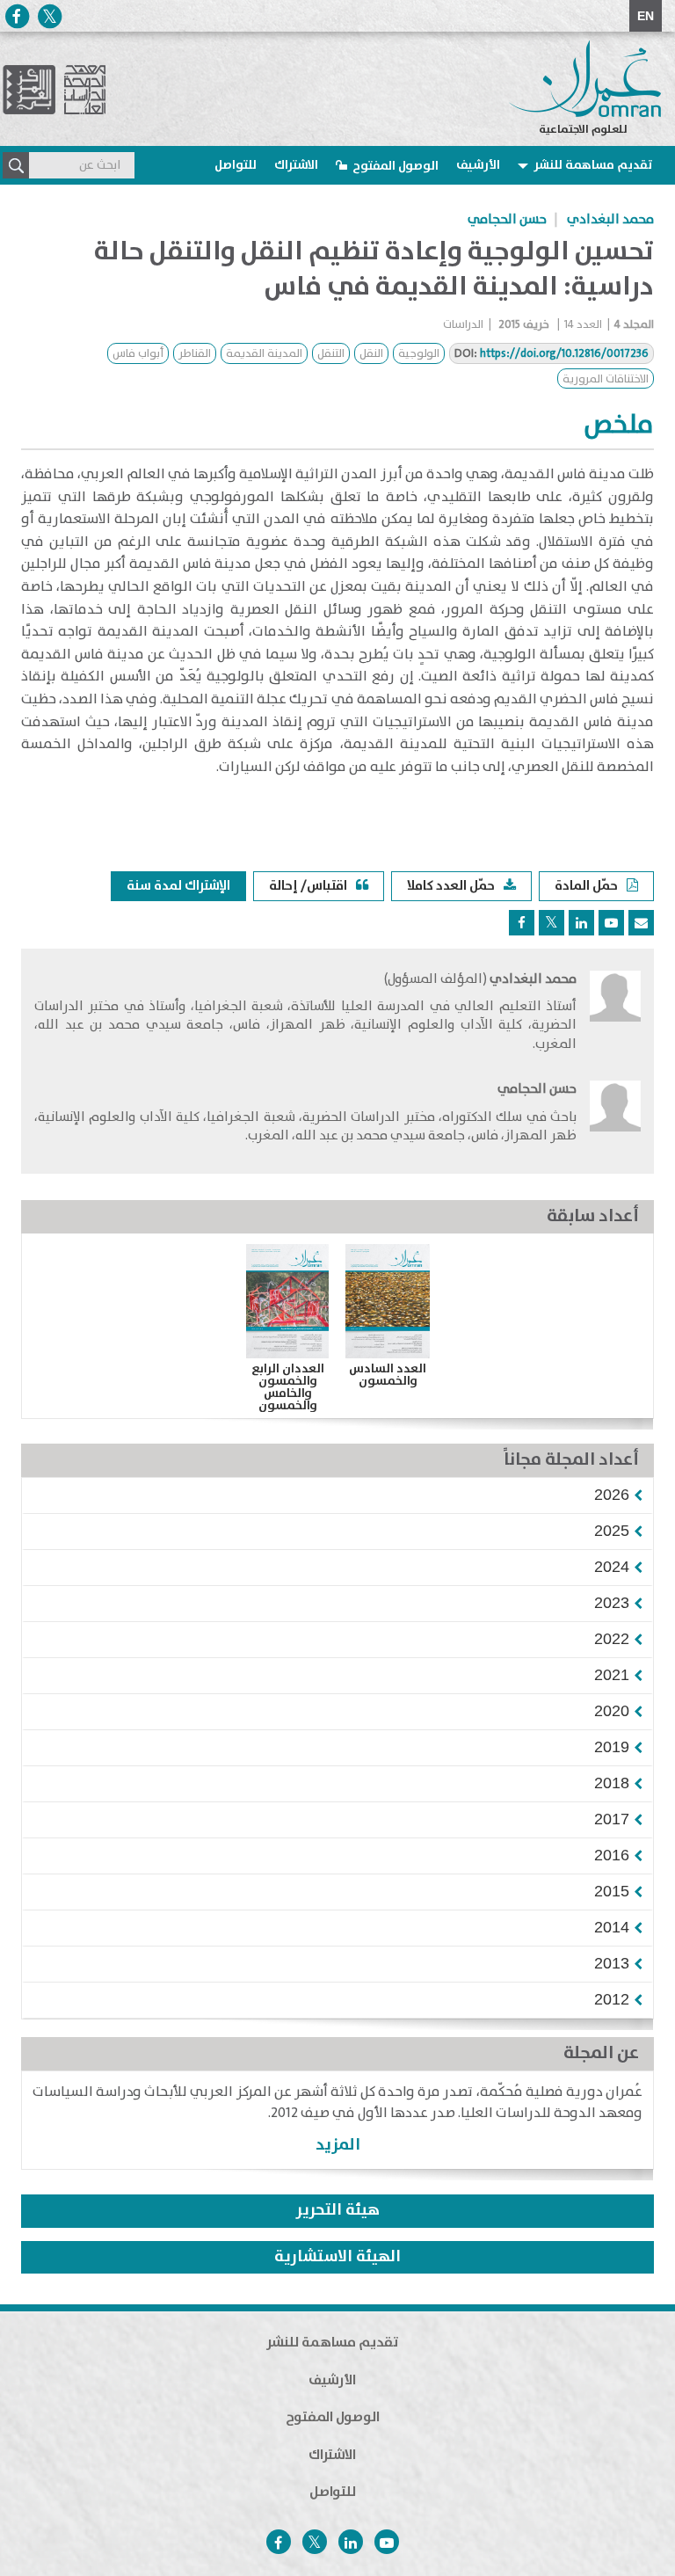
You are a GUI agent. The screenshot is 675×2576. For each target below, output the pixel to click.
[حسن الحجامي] (615, 1117)
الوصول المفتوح (396, 166)
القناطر (195, 354)
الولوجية (419, 354)
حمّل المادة (586, 886)
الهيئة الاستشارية (337, 2257)
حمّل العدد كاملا (451, 886)
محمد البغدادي (610, 220)
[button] (612, 1495)
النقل (371, 354)
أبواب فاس (138, 354)
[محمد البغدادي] (615, 1017)
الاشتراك (296, 165)
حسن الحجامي (507, 220)
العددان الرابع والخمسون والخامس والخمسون (288, 1387)
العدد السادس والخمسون (388, 1375)
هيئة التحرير (338, 2210)
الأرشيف (478, 165)
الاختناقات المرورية (606, 379)
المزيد (338, 2145)
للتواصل (236, 165)
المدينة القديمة (264, 354)
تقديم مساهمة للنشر (593, 165)
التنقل (331, 354)
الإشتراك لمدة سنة (178, 886)
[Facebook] (17, 16)
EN (646, 16)
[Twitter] (49, 16)
